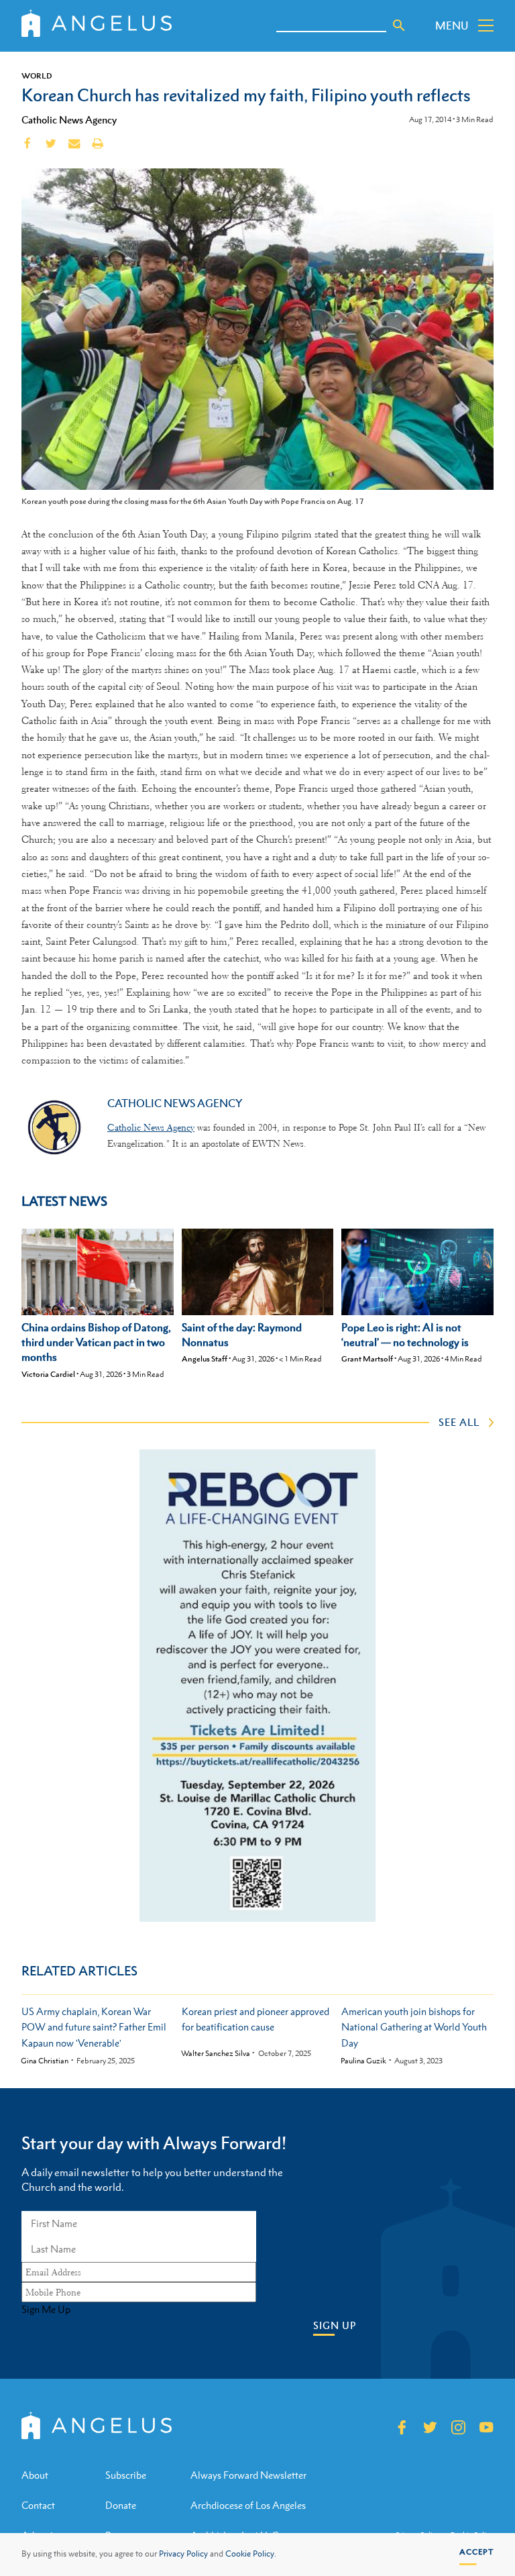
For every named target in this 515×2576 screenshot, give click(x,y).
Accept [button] (476, 2552)
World (37, 76)
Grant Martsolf (367, 1359)
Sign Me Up (46, 2310)
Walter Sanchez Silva (216, 2054)
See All (459, 1422)
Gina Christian (45, 2061)
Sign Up (335, 2325)
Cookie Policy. (251, 2554)
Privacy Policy (183, 2554)
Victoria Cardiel (48, 1374)
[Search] (399, 25)
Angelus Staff (205, 1359)
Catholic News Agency (69, 119)
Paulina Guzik (363, 2061)
